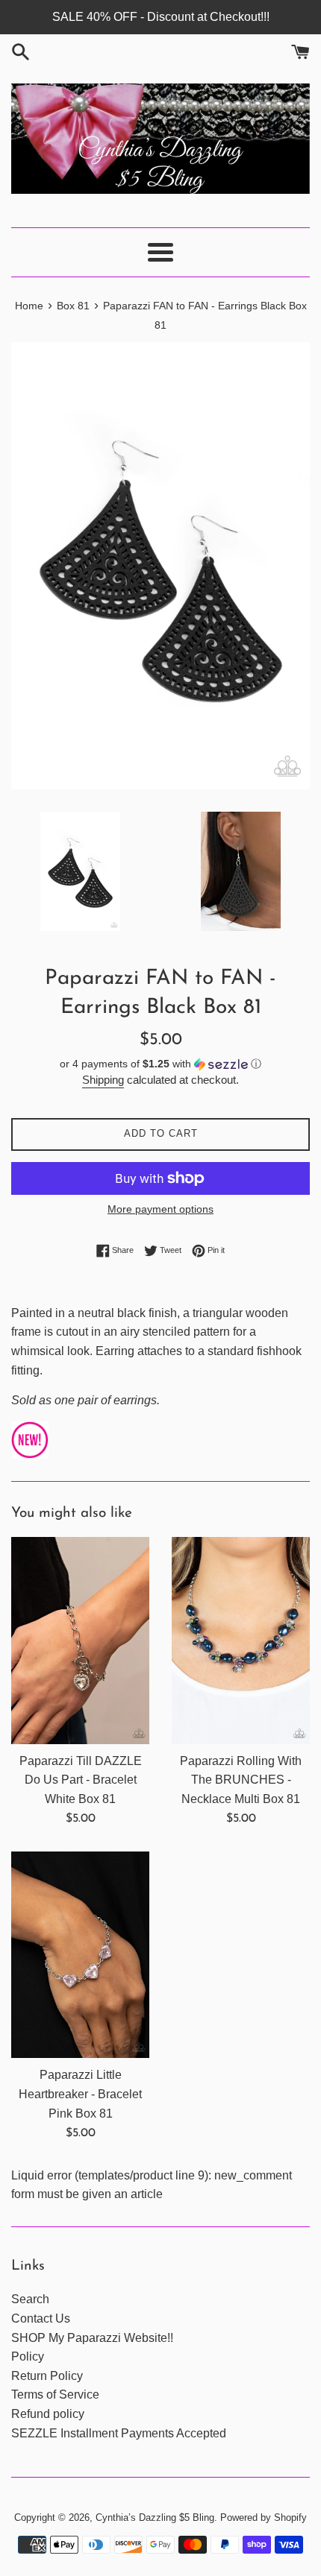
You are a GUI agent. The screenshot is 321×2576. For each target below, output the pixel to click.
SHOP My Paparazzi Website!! (92, 2338)
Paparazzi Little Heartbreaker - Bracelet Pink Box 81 (80, 2094)
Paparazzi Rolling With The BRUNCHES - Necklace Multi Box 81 (241, 1780)
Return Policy (47, 2376)
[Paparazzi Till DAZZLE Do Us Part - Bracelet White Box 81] (80, 1641)
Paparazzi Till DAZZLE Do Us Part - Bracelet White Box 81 (81, 1780)
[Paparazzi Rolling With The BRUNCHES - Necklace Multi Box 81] (241, 1641)
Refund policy (48, 2414)
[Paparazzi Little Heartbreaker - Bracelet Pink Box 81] (80, 1955)
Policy (28, 2356)
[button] (160, 1064)
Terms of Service (55, 2395)
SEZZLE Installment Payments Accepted (119, 2433)
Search (30, 2299)
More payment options (160, 1209)
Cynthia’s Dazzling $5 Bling (155, 2517)
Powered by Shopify (264, 2517)
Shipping (103, 1080)
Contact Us (41, 2318)
